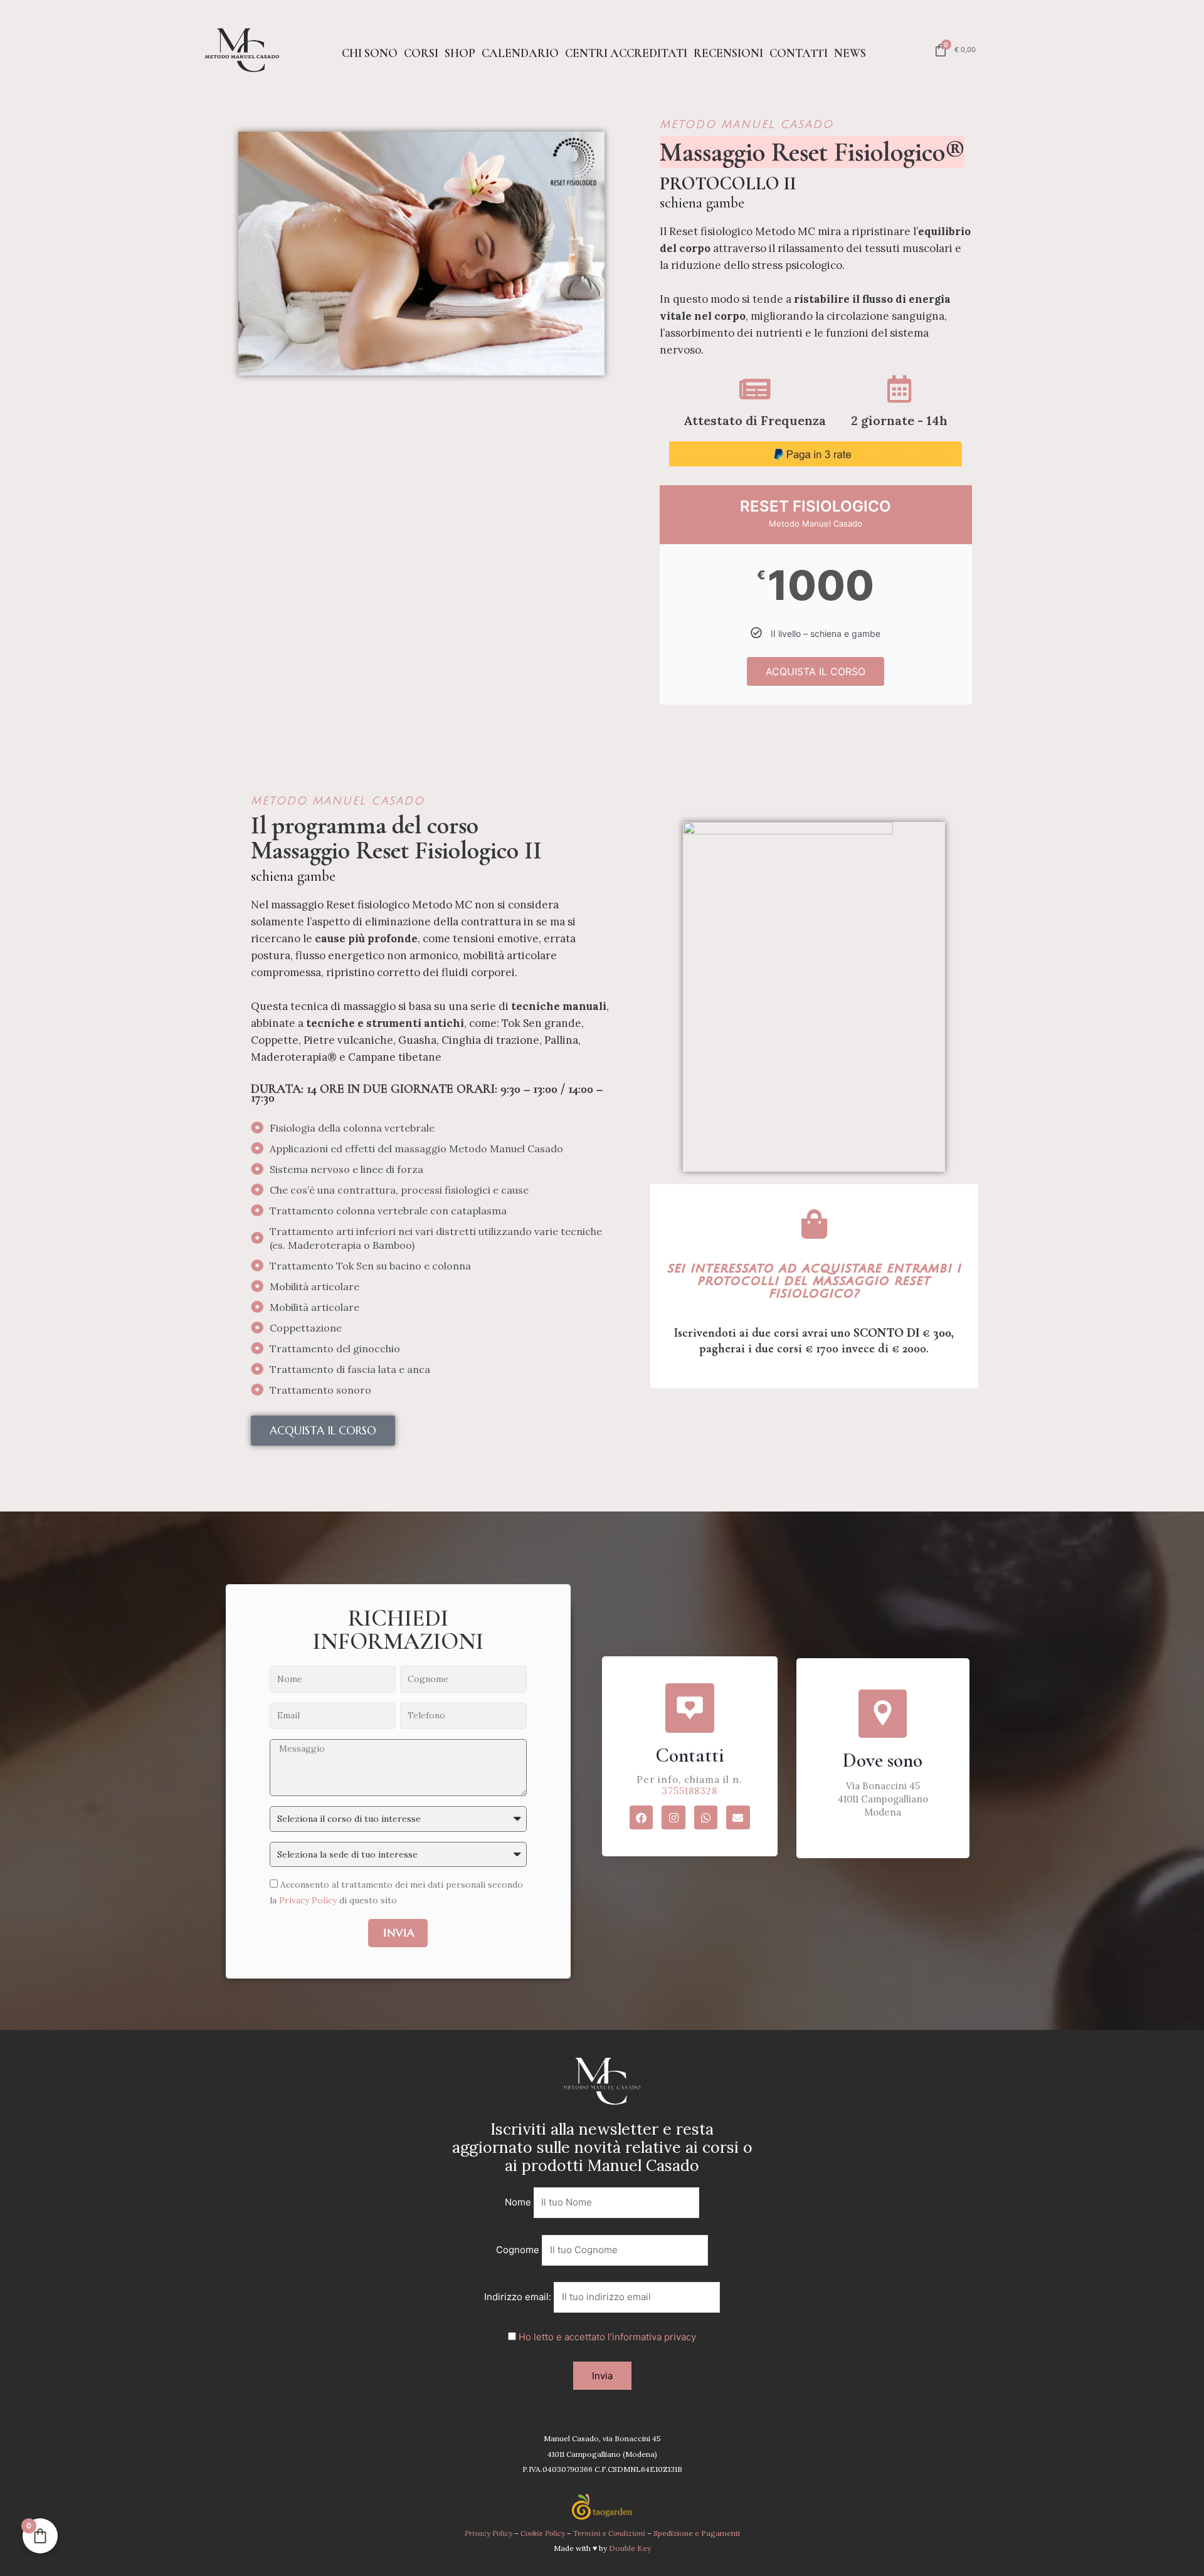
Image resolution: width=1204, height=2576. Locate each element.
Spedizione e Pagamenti (697, 2533)
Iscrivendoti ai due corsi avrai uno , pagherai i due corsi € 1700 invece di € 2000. (814, 1341)
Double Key (630, 2548)
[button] (323, 1431)
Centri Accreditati (626, 53)
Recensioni (728, 53)
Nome (518, 2202)
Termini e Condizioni (610, 2533)
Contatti (799, 53)
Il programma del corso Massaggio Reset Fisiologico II (396, 838)
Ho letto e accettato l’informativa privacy (607, 2337)
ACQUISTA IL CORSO (816, 671)
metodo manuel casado (747, 124)
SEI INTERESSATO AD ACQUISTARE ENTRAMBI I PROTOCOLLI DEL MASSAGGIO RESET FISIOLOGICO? (814, 1281)
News (850, 53)
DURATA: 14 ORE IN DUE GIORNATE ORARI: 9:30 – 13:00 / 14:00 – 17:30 (427, 1093)
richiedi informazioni (398, 1630)
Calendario (520, 53)
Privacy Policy (308, 1900)
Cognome (518, 2250)
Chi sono (370, 53)
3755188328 (689, 1791)
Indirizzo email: (519, 2297)
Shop (460, 53)
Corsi (421, 53)
